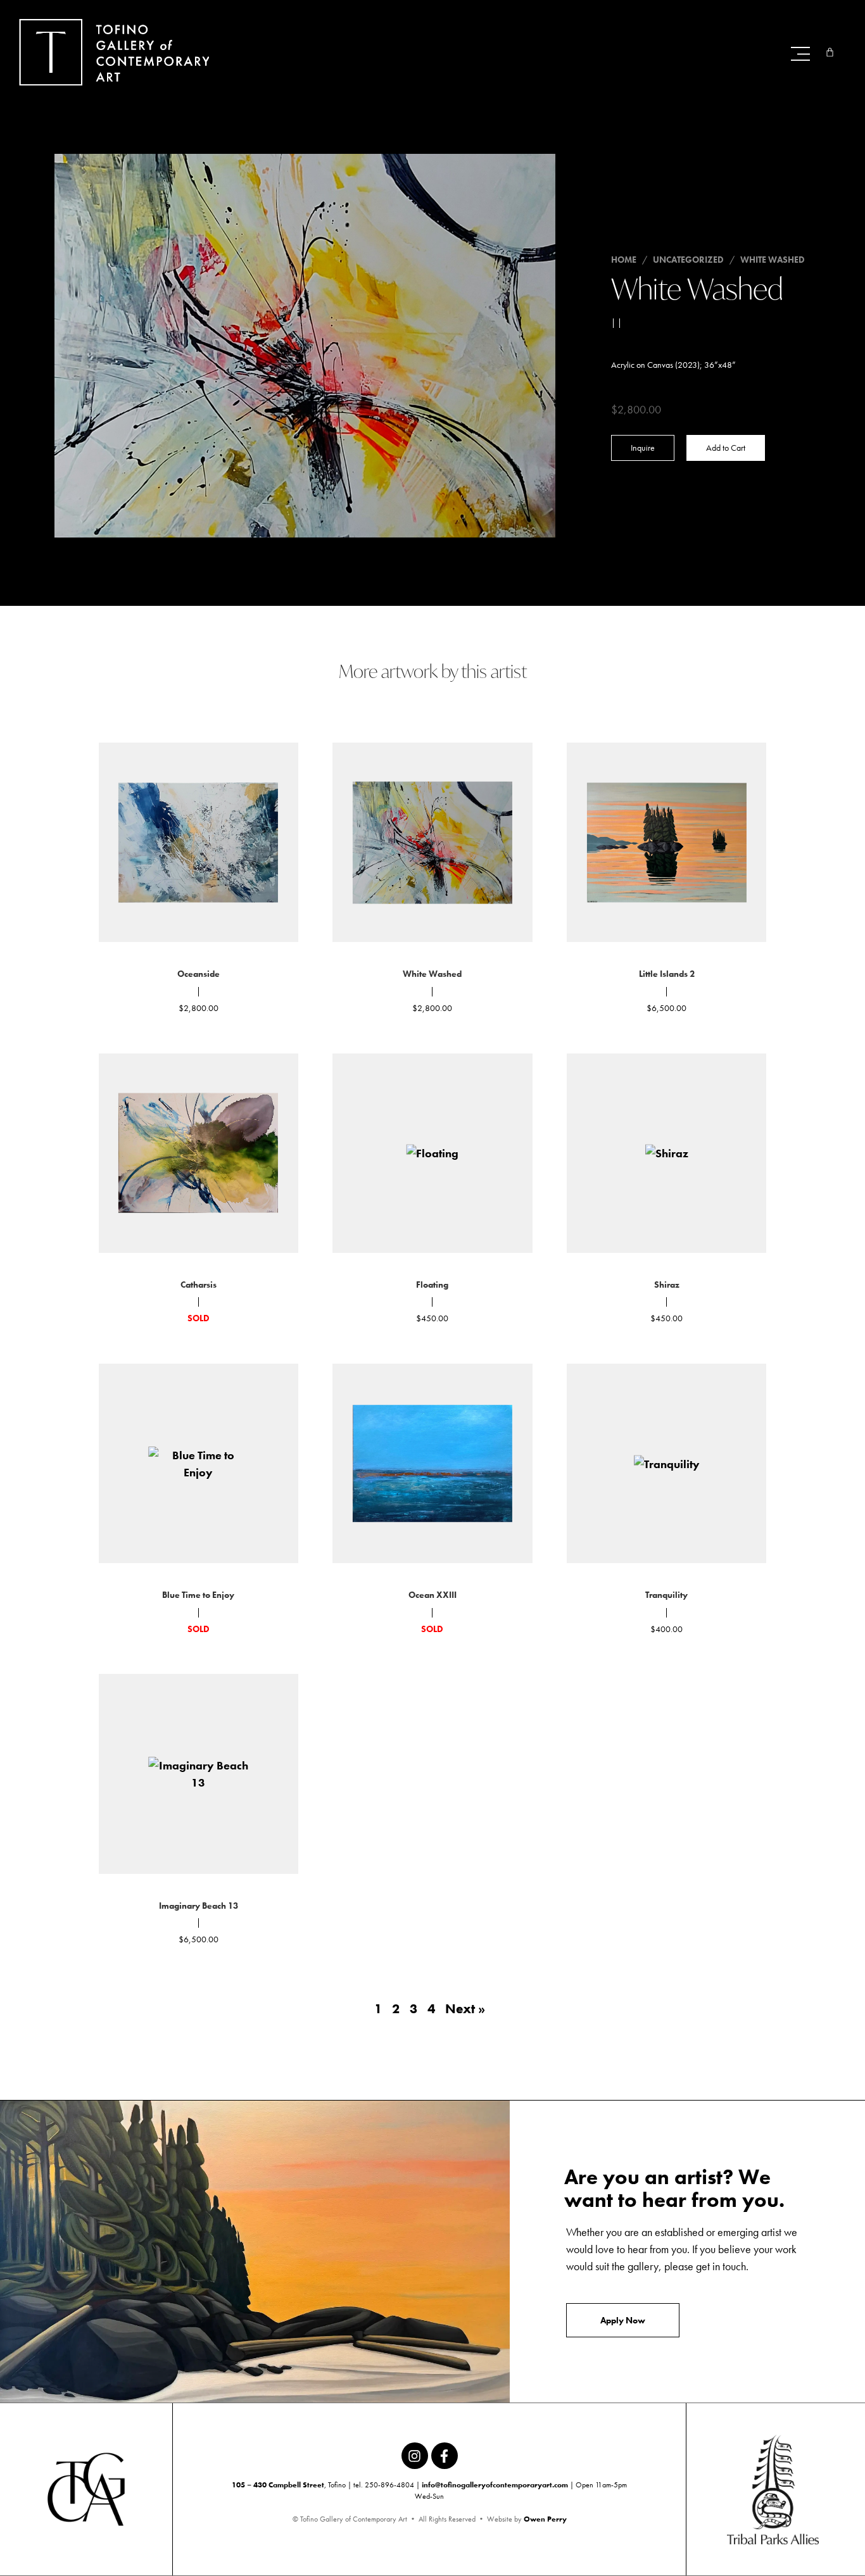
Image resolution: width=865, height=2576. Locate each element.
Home (624, 260)
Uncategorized (688, 260)
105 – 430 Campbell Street (278, 2485)
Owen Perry (545, 2519)
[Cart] (830, 52)
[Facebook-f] (445, 2456)
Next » (465, 2009)
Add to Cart (726, 448)
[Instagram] (415, 2456)
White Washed (773, 260)
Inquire (643, 448)
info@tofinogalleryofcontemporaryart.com (495, 2485)
